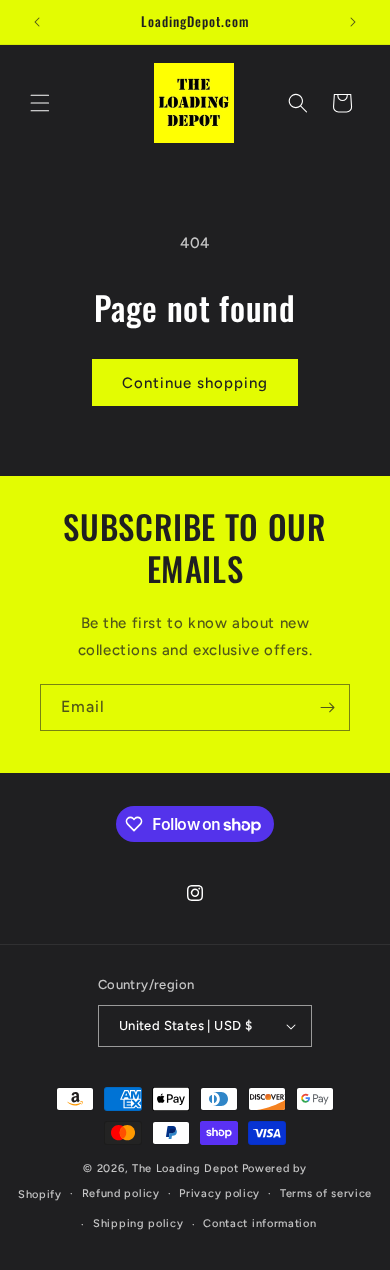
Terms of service (326, 1193)
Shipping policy (138, 1223)
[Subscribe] (327, 707)
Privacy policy (219, 1193)
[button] (40, 103)
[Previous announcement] (37, 22)
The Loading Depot (185, 1168)
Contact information (259, 1223)
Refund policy (121, 1193)
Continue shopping (195, 383)
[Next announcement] (353, 22)
